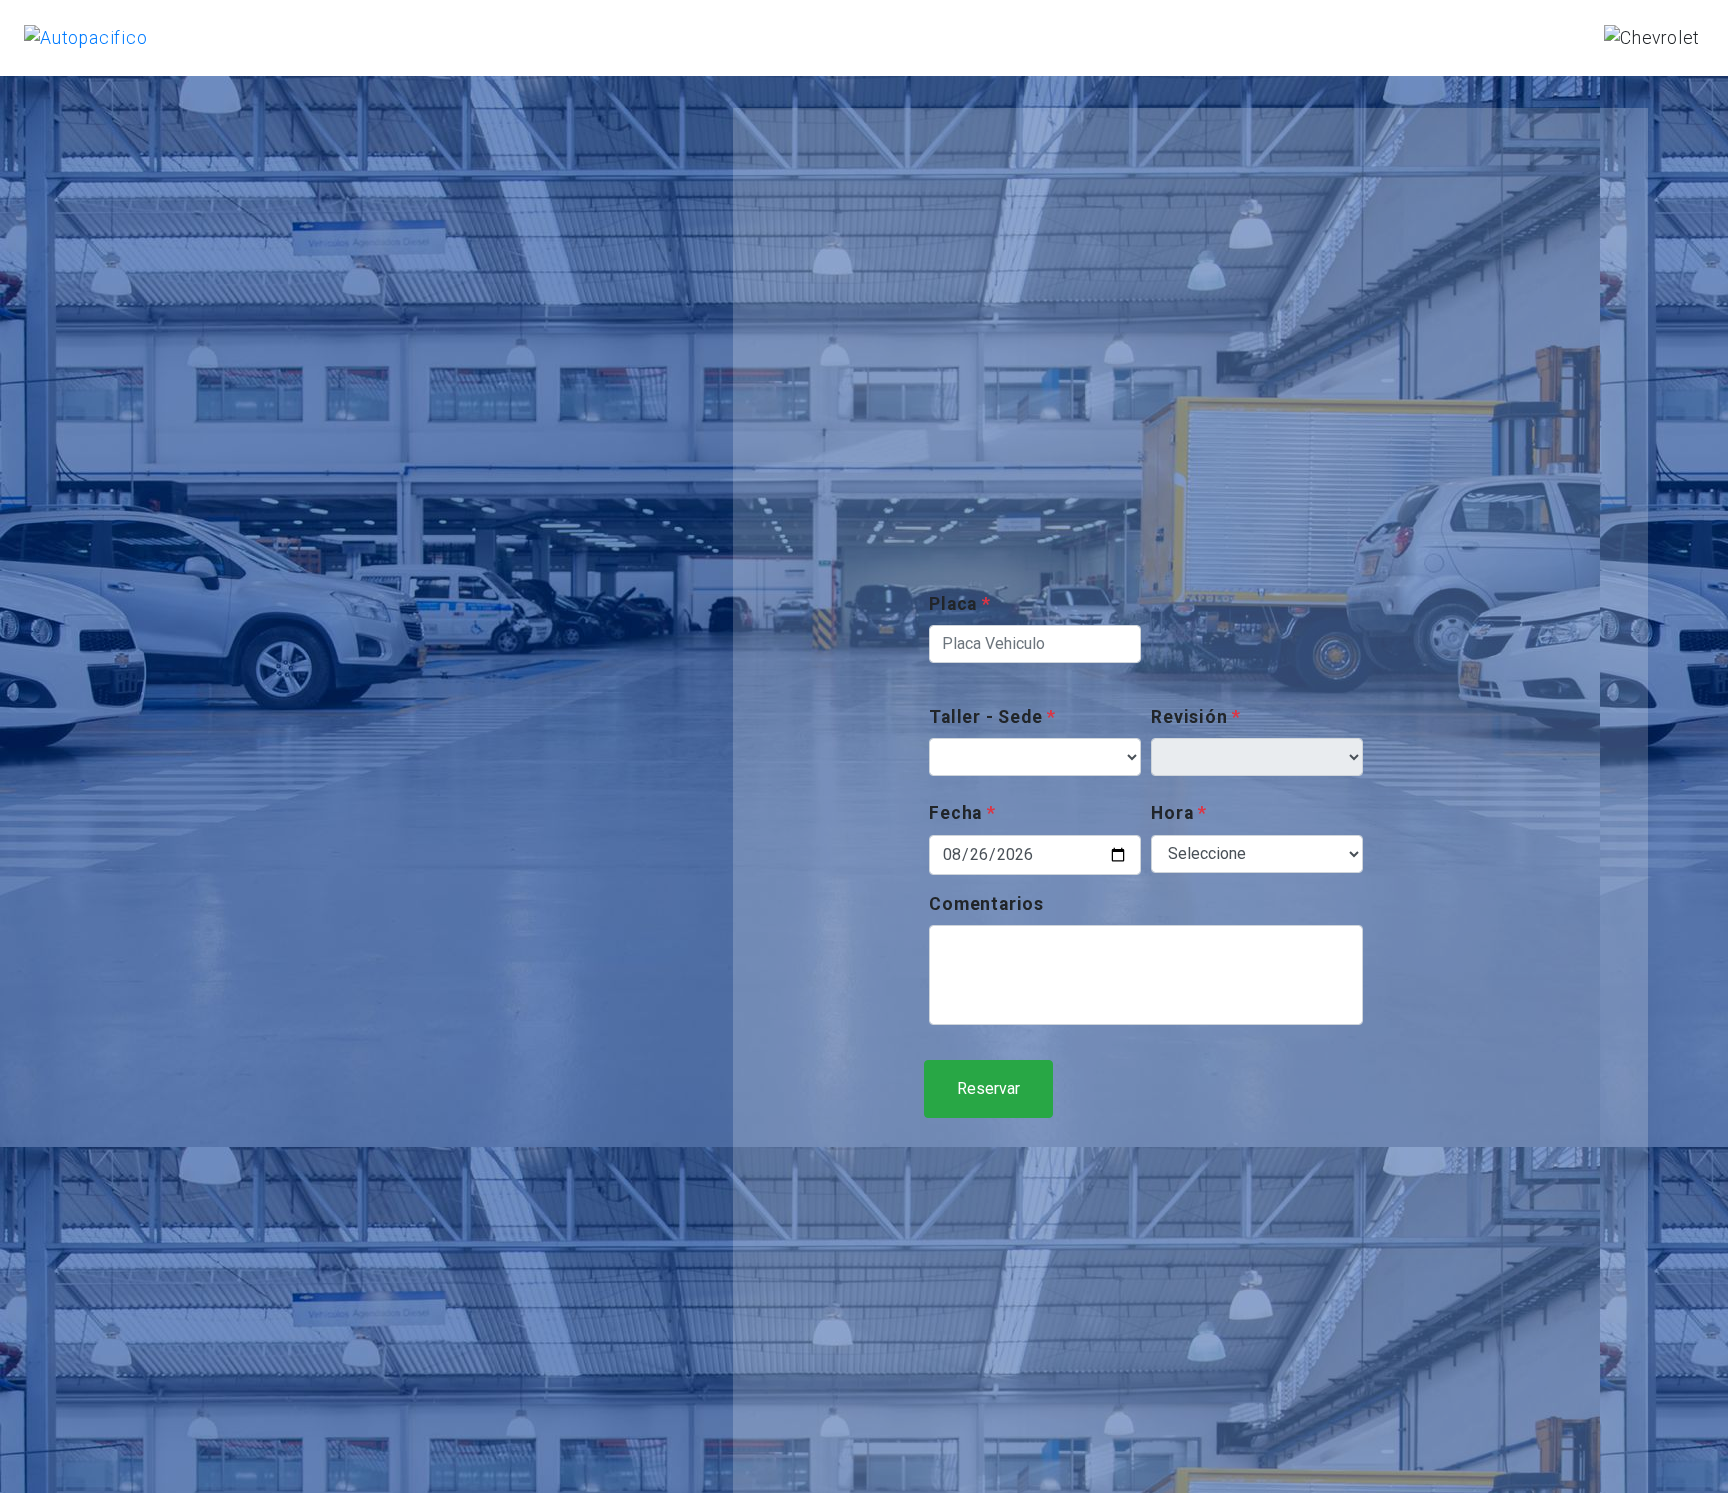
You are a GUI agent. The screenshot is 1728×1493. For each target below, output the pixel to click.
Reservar (988, 1088)
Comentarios (986, 904)
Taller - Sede (992, 717)
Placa (960, 604)
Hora (1179, 813)
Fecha (962, 813)
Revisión (1196, 717)
